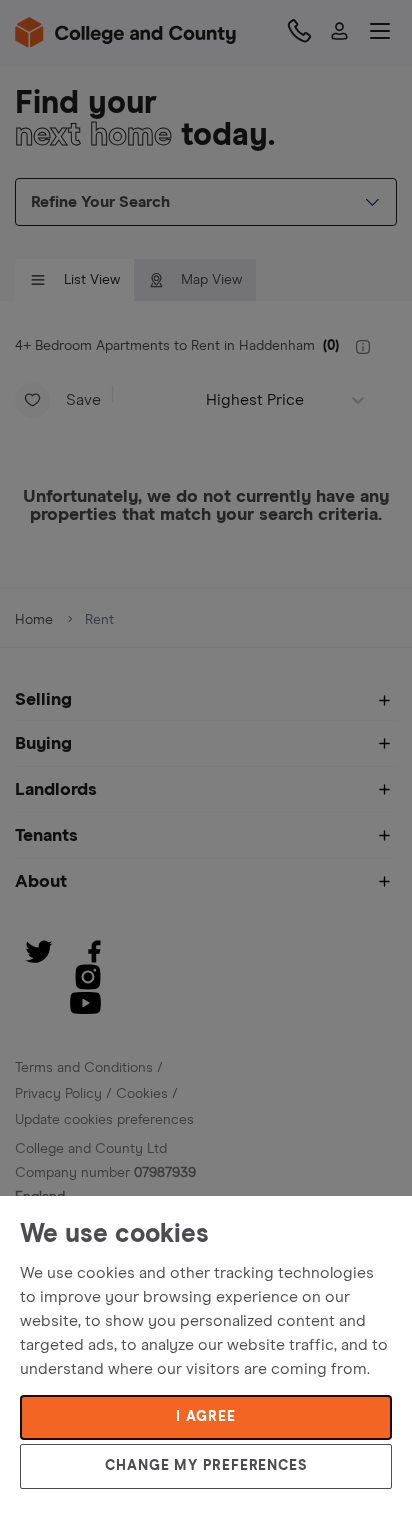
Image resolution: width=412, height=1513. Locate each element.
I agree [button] (205, 1417)
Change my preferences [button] (206, 1466)
